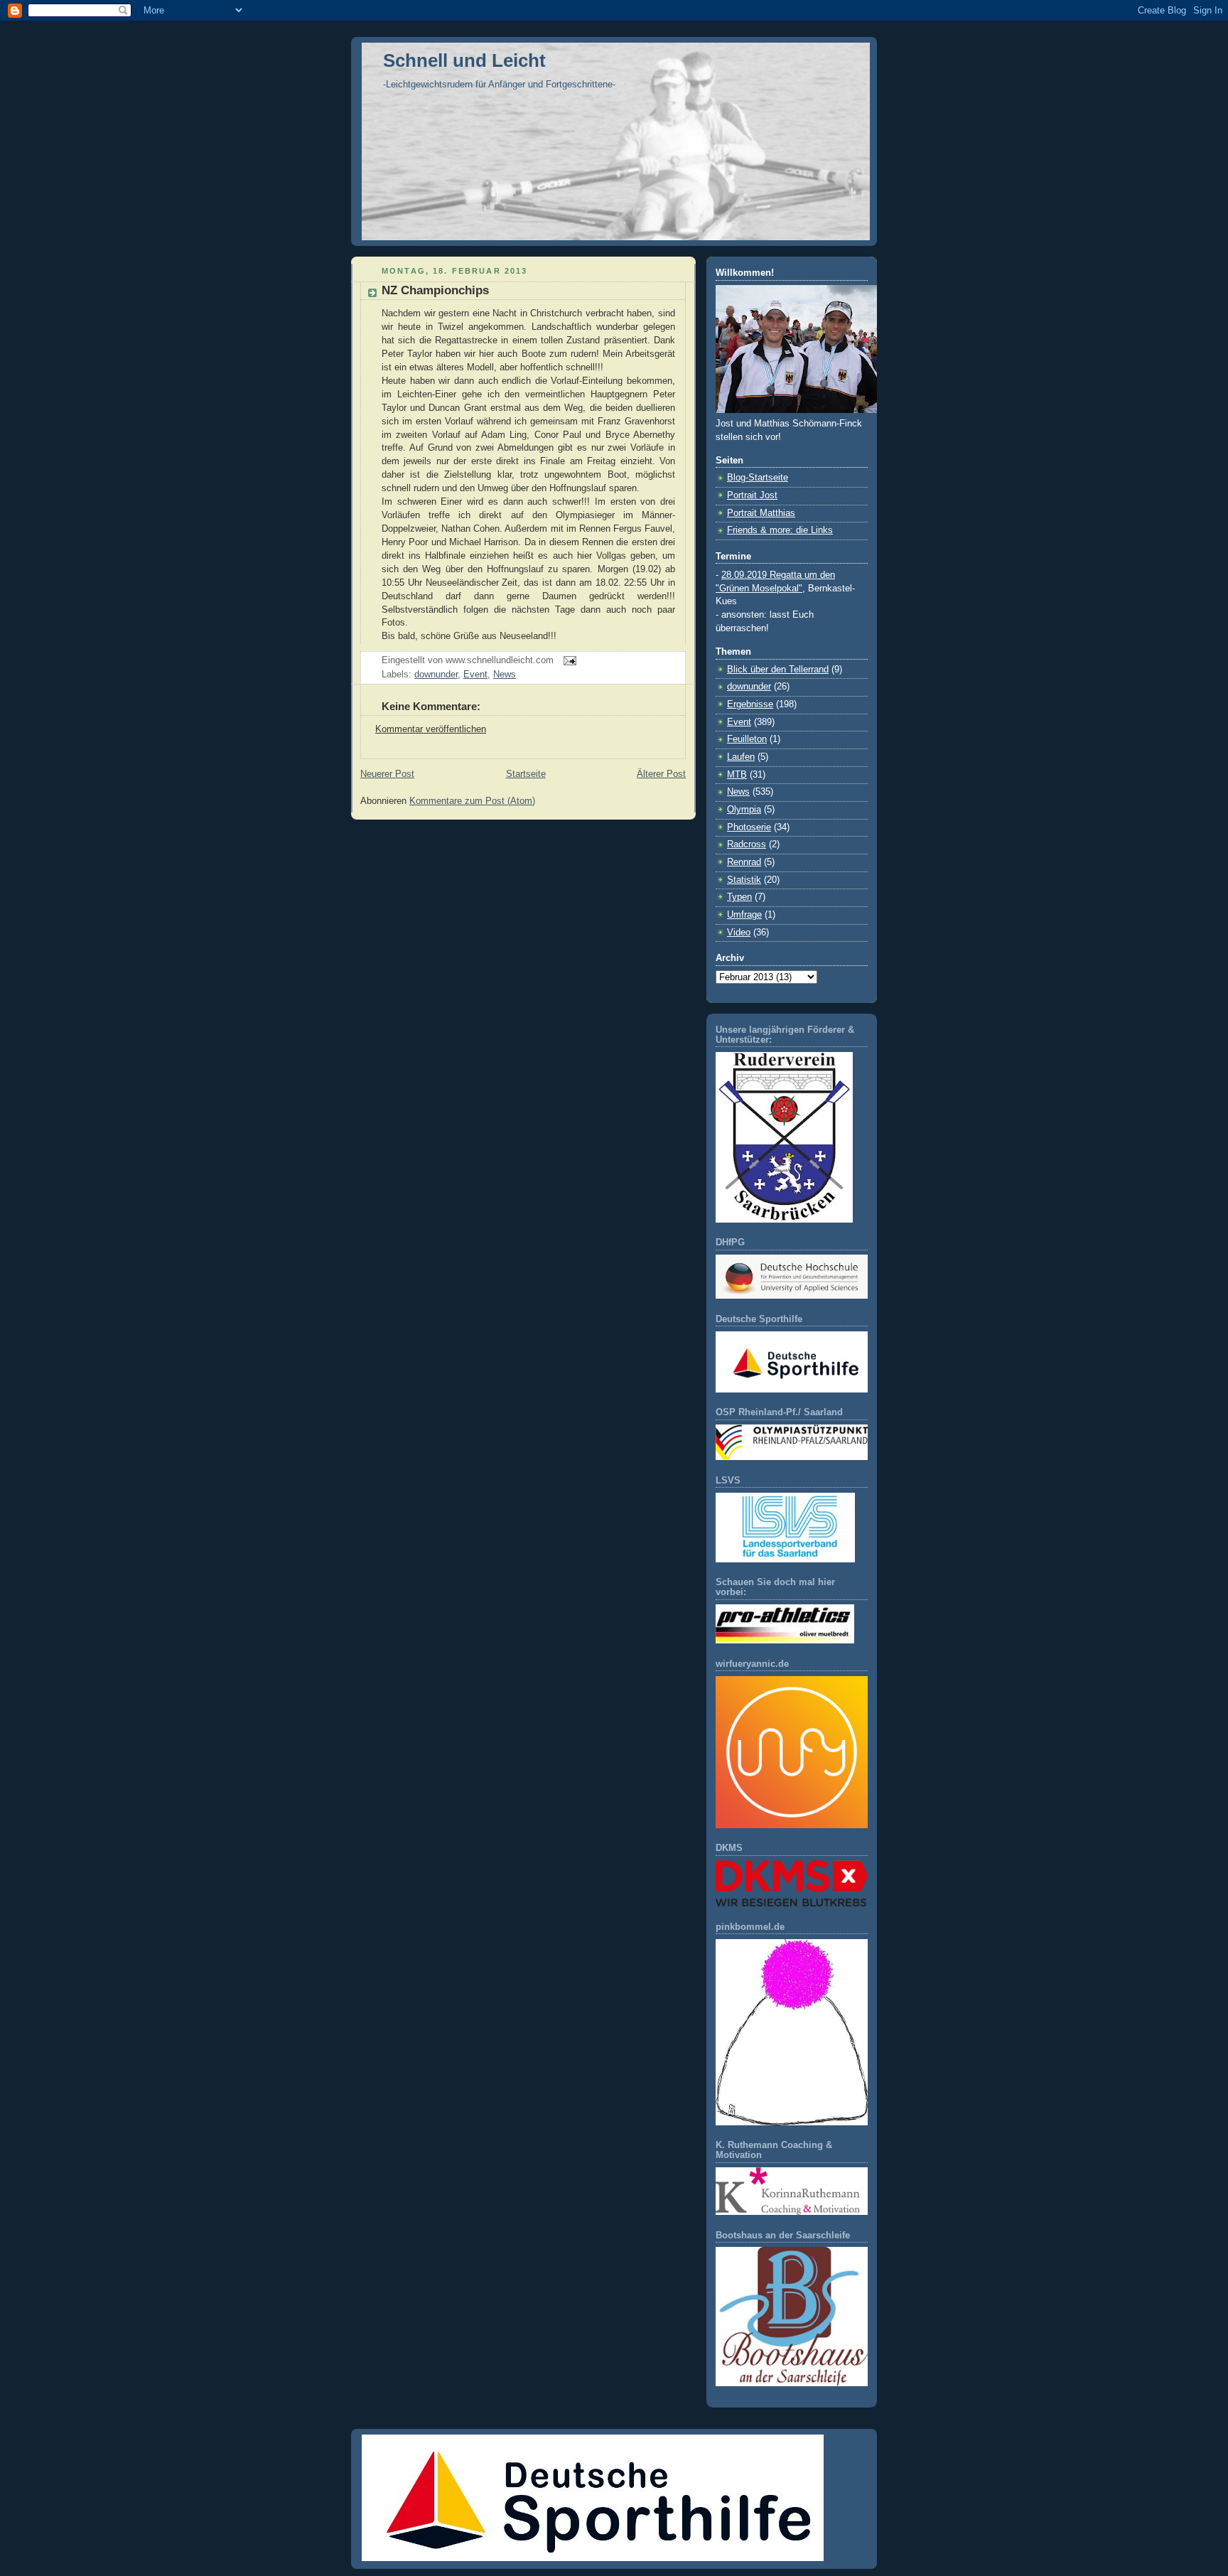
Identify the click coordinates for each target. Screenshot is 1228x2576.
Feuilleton (747, 739)
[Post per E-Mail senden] (568, 660)
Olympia (744, 810)
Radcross (747, 844)
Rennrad (744, 862)
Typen (739, 897)
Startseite (526, 774)
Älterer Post (661, 774)
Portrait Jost (752, 495)
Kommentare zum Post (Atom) (472, 801)
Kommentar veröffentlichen (431, 729)
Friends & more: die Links (780, 530)
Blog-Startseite (758, 478)
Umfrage (744, 915)
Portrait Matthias (761, 513)
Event (475, 675)
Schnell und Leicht (464, 60)
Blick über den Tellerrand (778, 670)
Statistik (744, 880)
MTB (737, 775)
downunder (436, 675)
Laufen (741, 757)
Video (739, 933)
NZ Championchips (435, 290)
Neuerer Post (387, 774)
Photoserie (749, 827)
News (505, 675)
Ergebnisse (750, 704)
